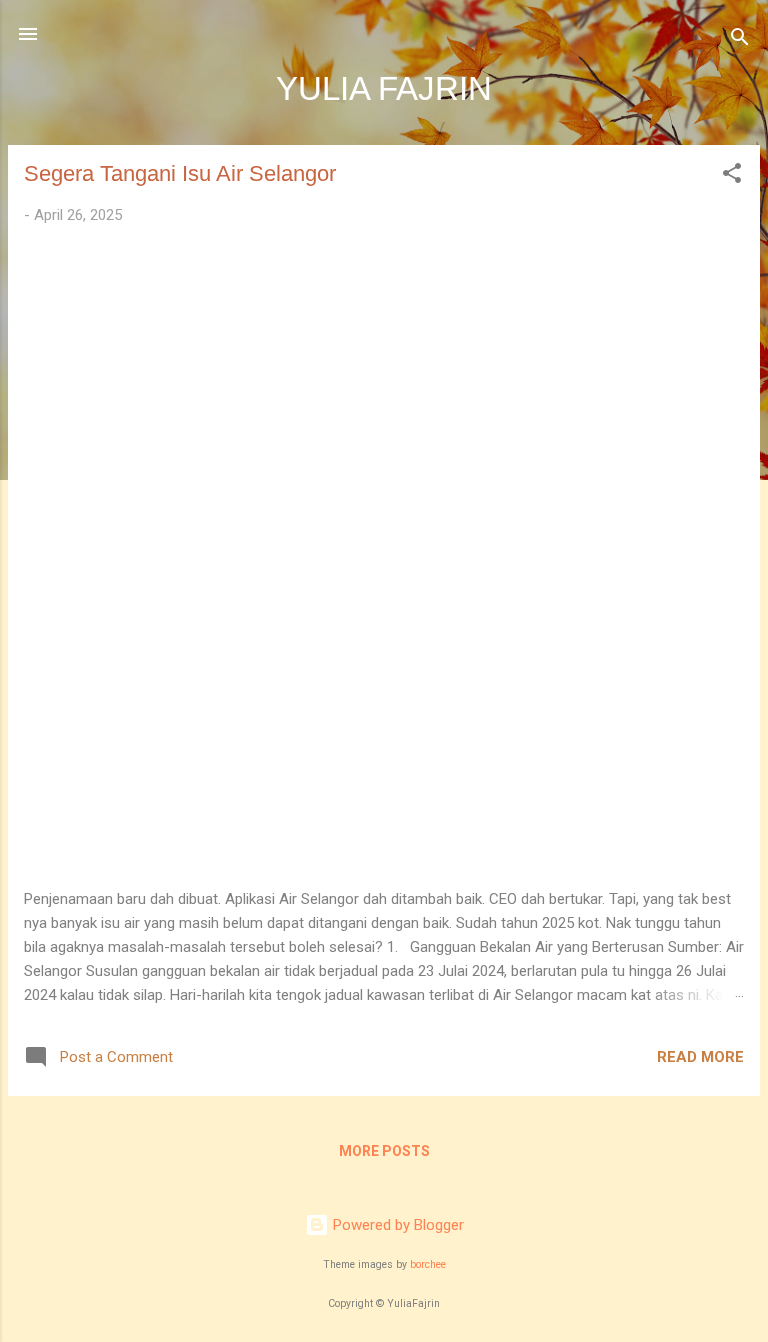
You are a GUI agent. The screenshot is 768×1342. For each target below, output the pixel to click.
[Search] (740, 40)
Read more (700, 1057)
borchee (428, 1264)
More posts (384, 1151)
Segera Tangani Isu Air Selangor (180, 173)
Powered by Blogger (396, 1225)
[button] (732, 176)
